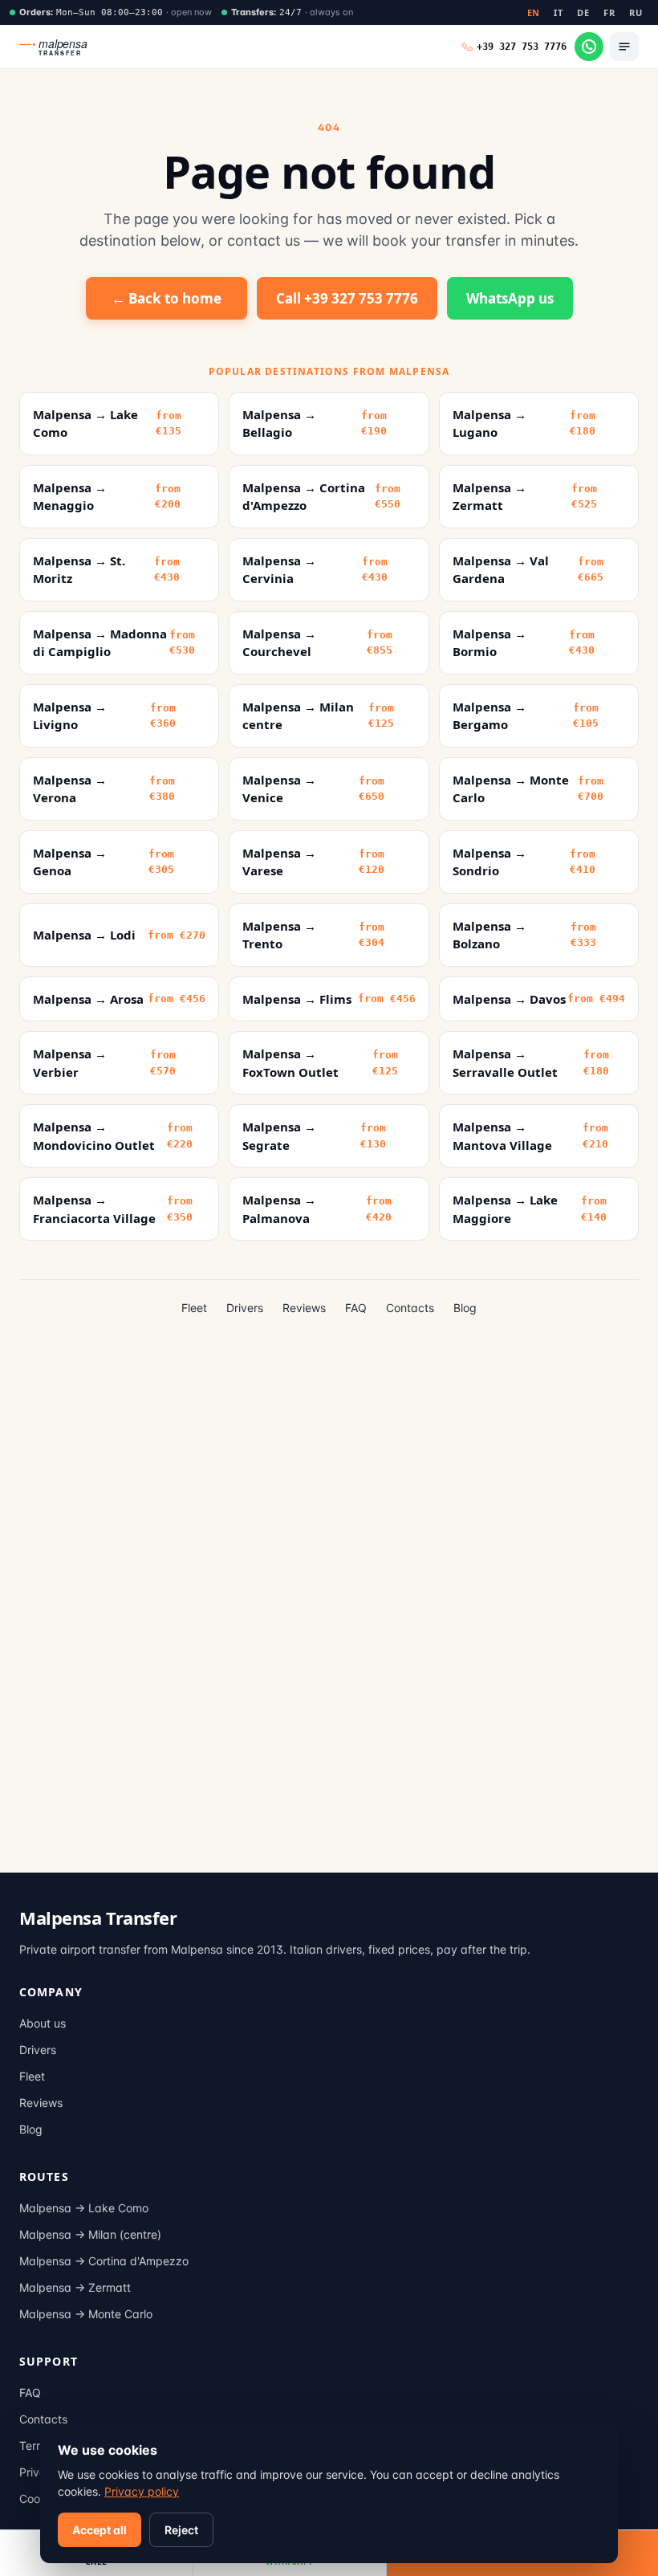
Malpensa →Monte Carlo (86, 2314)
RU (636, 12)
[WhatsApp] (589, 47)
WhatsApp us (510, 298)
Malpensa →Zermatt (75, 2287)
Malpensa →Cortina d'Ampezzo (104, 2261)
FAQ (356, 1308)
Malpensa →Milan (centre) (90, 2234)
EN (534, 12)
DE (583, 12)
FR (609, 12)
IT (558, 12)
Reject (181, 2530)
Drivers (245, 1308)
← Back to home (167, 298)
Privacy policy (142, 2491)
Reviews (304, 1308)
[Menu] (624, 47)
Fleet (194, 1308)
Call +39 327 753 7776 (347, 298)
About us (43, 2023)
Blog (465, 1308)
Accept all (100, 2530)
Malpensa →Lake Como (84, 2208)
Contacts (410, 1308)
